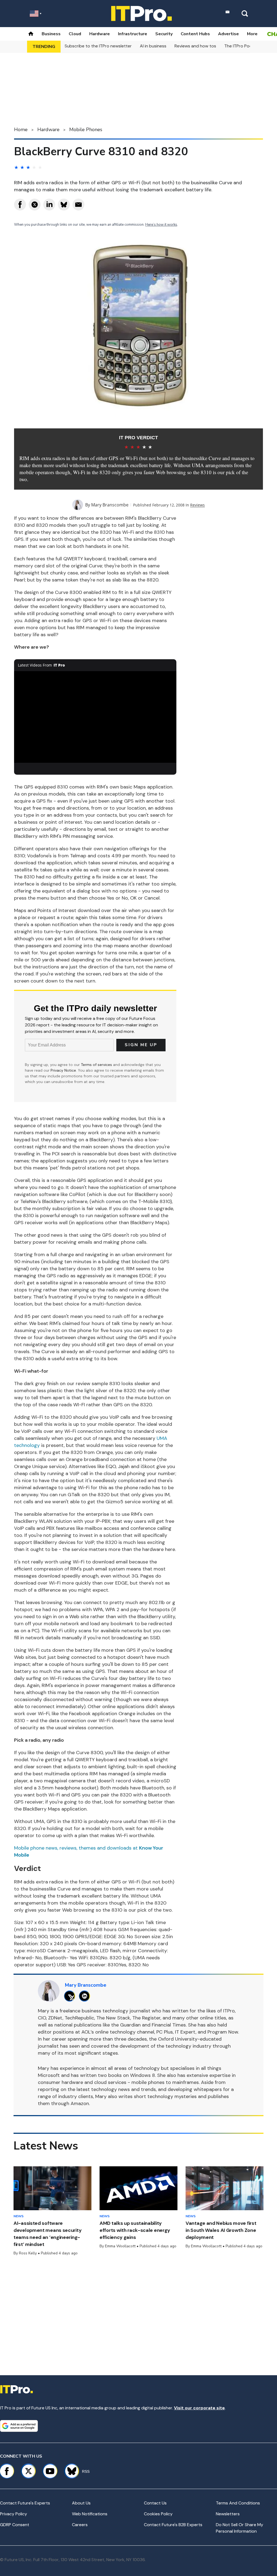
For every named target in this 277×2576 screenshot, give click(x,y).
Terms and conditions (238, 2503)
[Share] (20, 205)
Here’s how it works (161, 225)
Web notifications (90, 2514)
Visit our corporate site (199, 2408)
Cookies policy (158, 2514)
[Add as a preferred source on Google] (19, 2426)
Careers (80, 2525)
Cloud (75, 34)
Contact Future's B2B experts (173, 2525)
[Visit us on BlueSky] (69, 2471)
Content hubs (195, 34)
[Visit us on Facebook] (7, 2471)
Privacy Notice (63, 1070)
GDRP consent (15, 2525)
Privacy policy (14, 2514)
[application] (95, 717)
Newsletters (228, 2514)
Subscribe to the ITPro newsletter (98, 46)
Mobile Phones (86, 130)
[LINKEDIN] (86, 1996)
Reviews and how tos (195, 46)
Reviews (197, 505)
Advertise (228, 34)
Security (164, 34)
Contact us (155, 2503)
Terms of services (97, 1065)
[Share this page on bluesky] (64, 205)
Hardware (100, 34)
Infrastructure (133, 34)
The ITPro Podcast (243, 46)
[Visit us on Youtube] (50, 2471)
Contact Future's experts (25, 2503)
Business (51, 34)
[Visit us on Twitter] (28, 2471)
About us (81, 2503)
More (252, 34)
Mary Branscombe (110, 505)
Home (21, 130)
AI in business (153, 46)
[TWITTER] (71, 1996)
